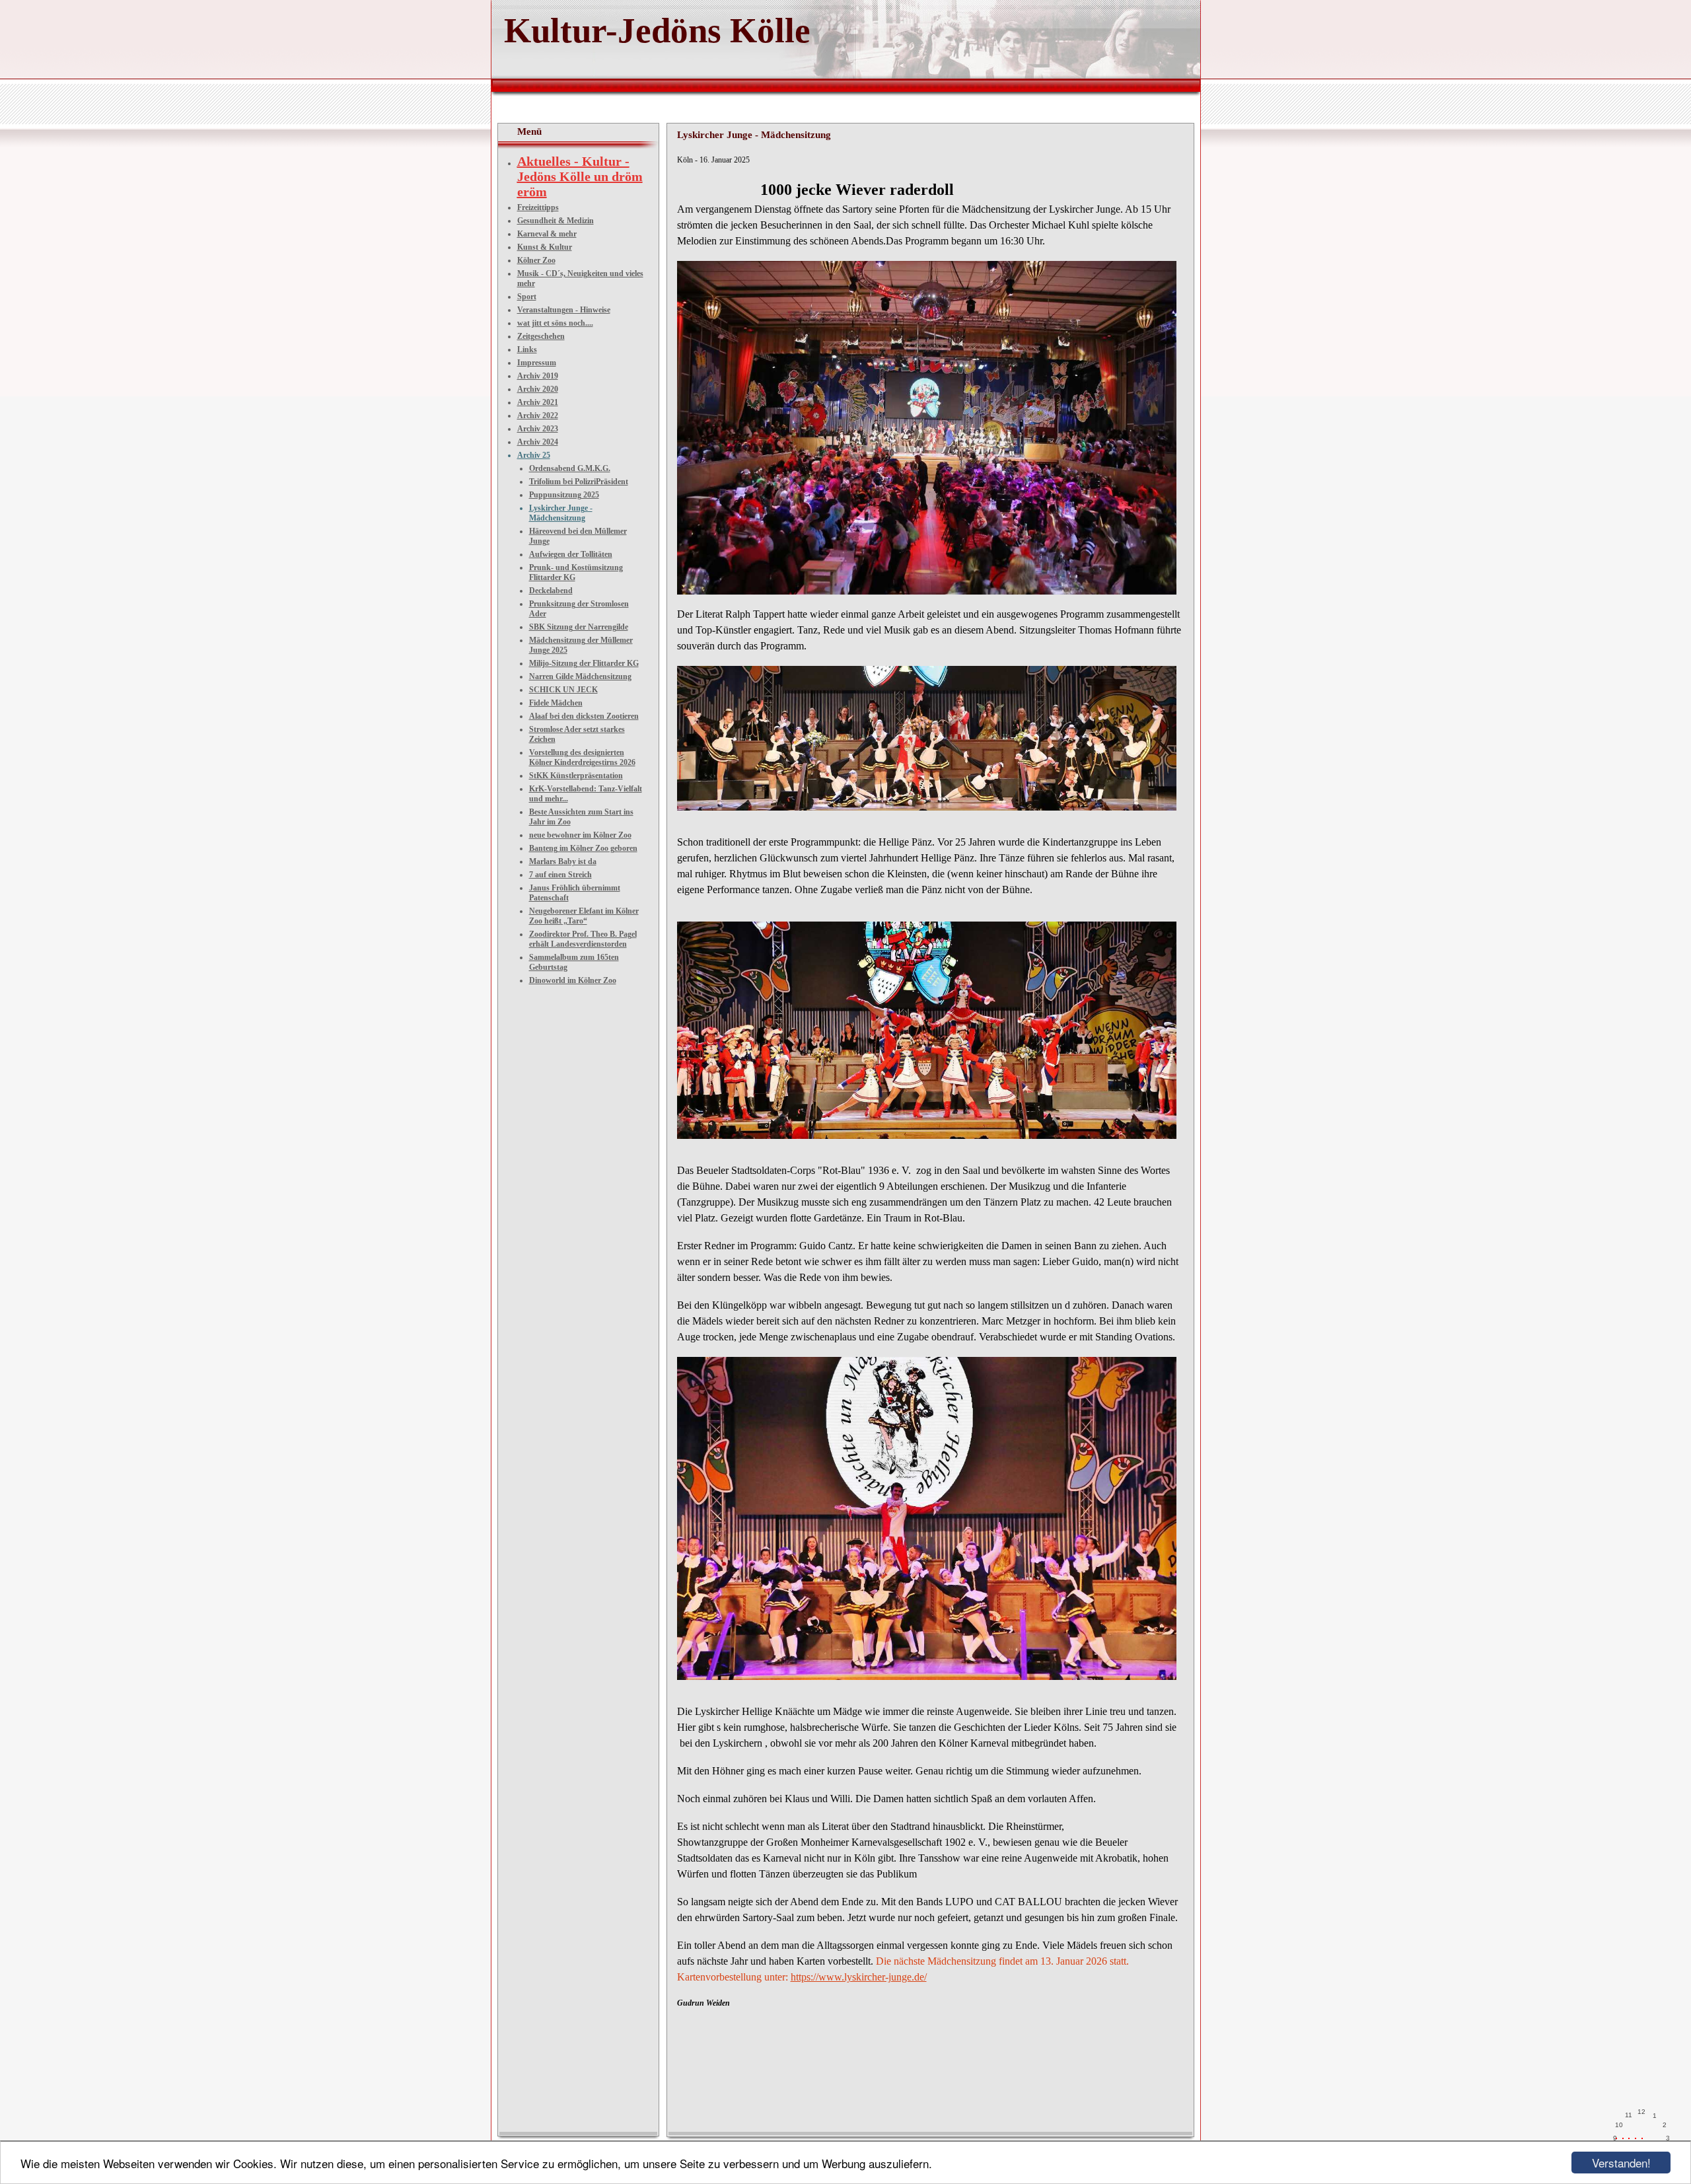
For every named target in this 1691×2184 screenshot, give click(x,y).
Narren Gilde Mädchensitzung (580, 676)
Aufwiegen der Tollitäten (571, 554)
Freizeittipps (538, 207)
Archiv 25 (534, 455)
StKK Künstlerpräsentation (576, 776)
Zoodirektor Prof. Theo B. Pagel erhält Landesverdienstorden (583, 939)
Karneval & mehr (547, 234)
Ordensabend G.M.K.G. (570, 468)
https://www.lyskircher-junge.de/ (859, 1977)
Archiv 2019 (538, 376)
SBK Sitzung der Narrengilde (579, 627)
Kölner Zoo (536, 260)
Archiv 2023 (538, 429)
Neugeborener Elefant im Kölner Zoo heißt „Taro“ (584, 916)
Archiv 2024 (538, 442)
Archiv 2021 (538, 402)
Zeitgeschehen (541, 336)
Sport (527, 297)
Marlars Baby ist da (563, 861)
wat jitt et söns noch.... (555, 323)
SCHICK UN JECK (563, 690)
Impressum (537, 363)
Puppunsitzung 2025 (564, 495)
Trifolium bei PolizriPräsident (579, 482)
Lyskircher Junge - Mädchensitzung (561, 513)
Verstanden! (1621, 2163)
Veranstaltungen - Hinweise (564, 310)
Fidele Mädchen (556, 703)
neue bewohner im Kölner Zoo (580, 835)
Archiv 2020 (538, 389)
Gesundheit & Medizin (556, 221)
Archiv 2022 (538, 416)
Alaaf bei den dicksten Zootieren (584, 716)
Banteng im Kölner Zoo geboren (583, 848)
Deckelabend (551, 591)
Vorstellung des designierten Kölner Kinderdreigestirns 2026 (582, 757)
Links (527, 349)
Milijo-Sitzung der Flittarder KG (584, 663)
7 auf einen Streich (560, 875)
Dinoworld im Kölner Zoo (573, 980)
